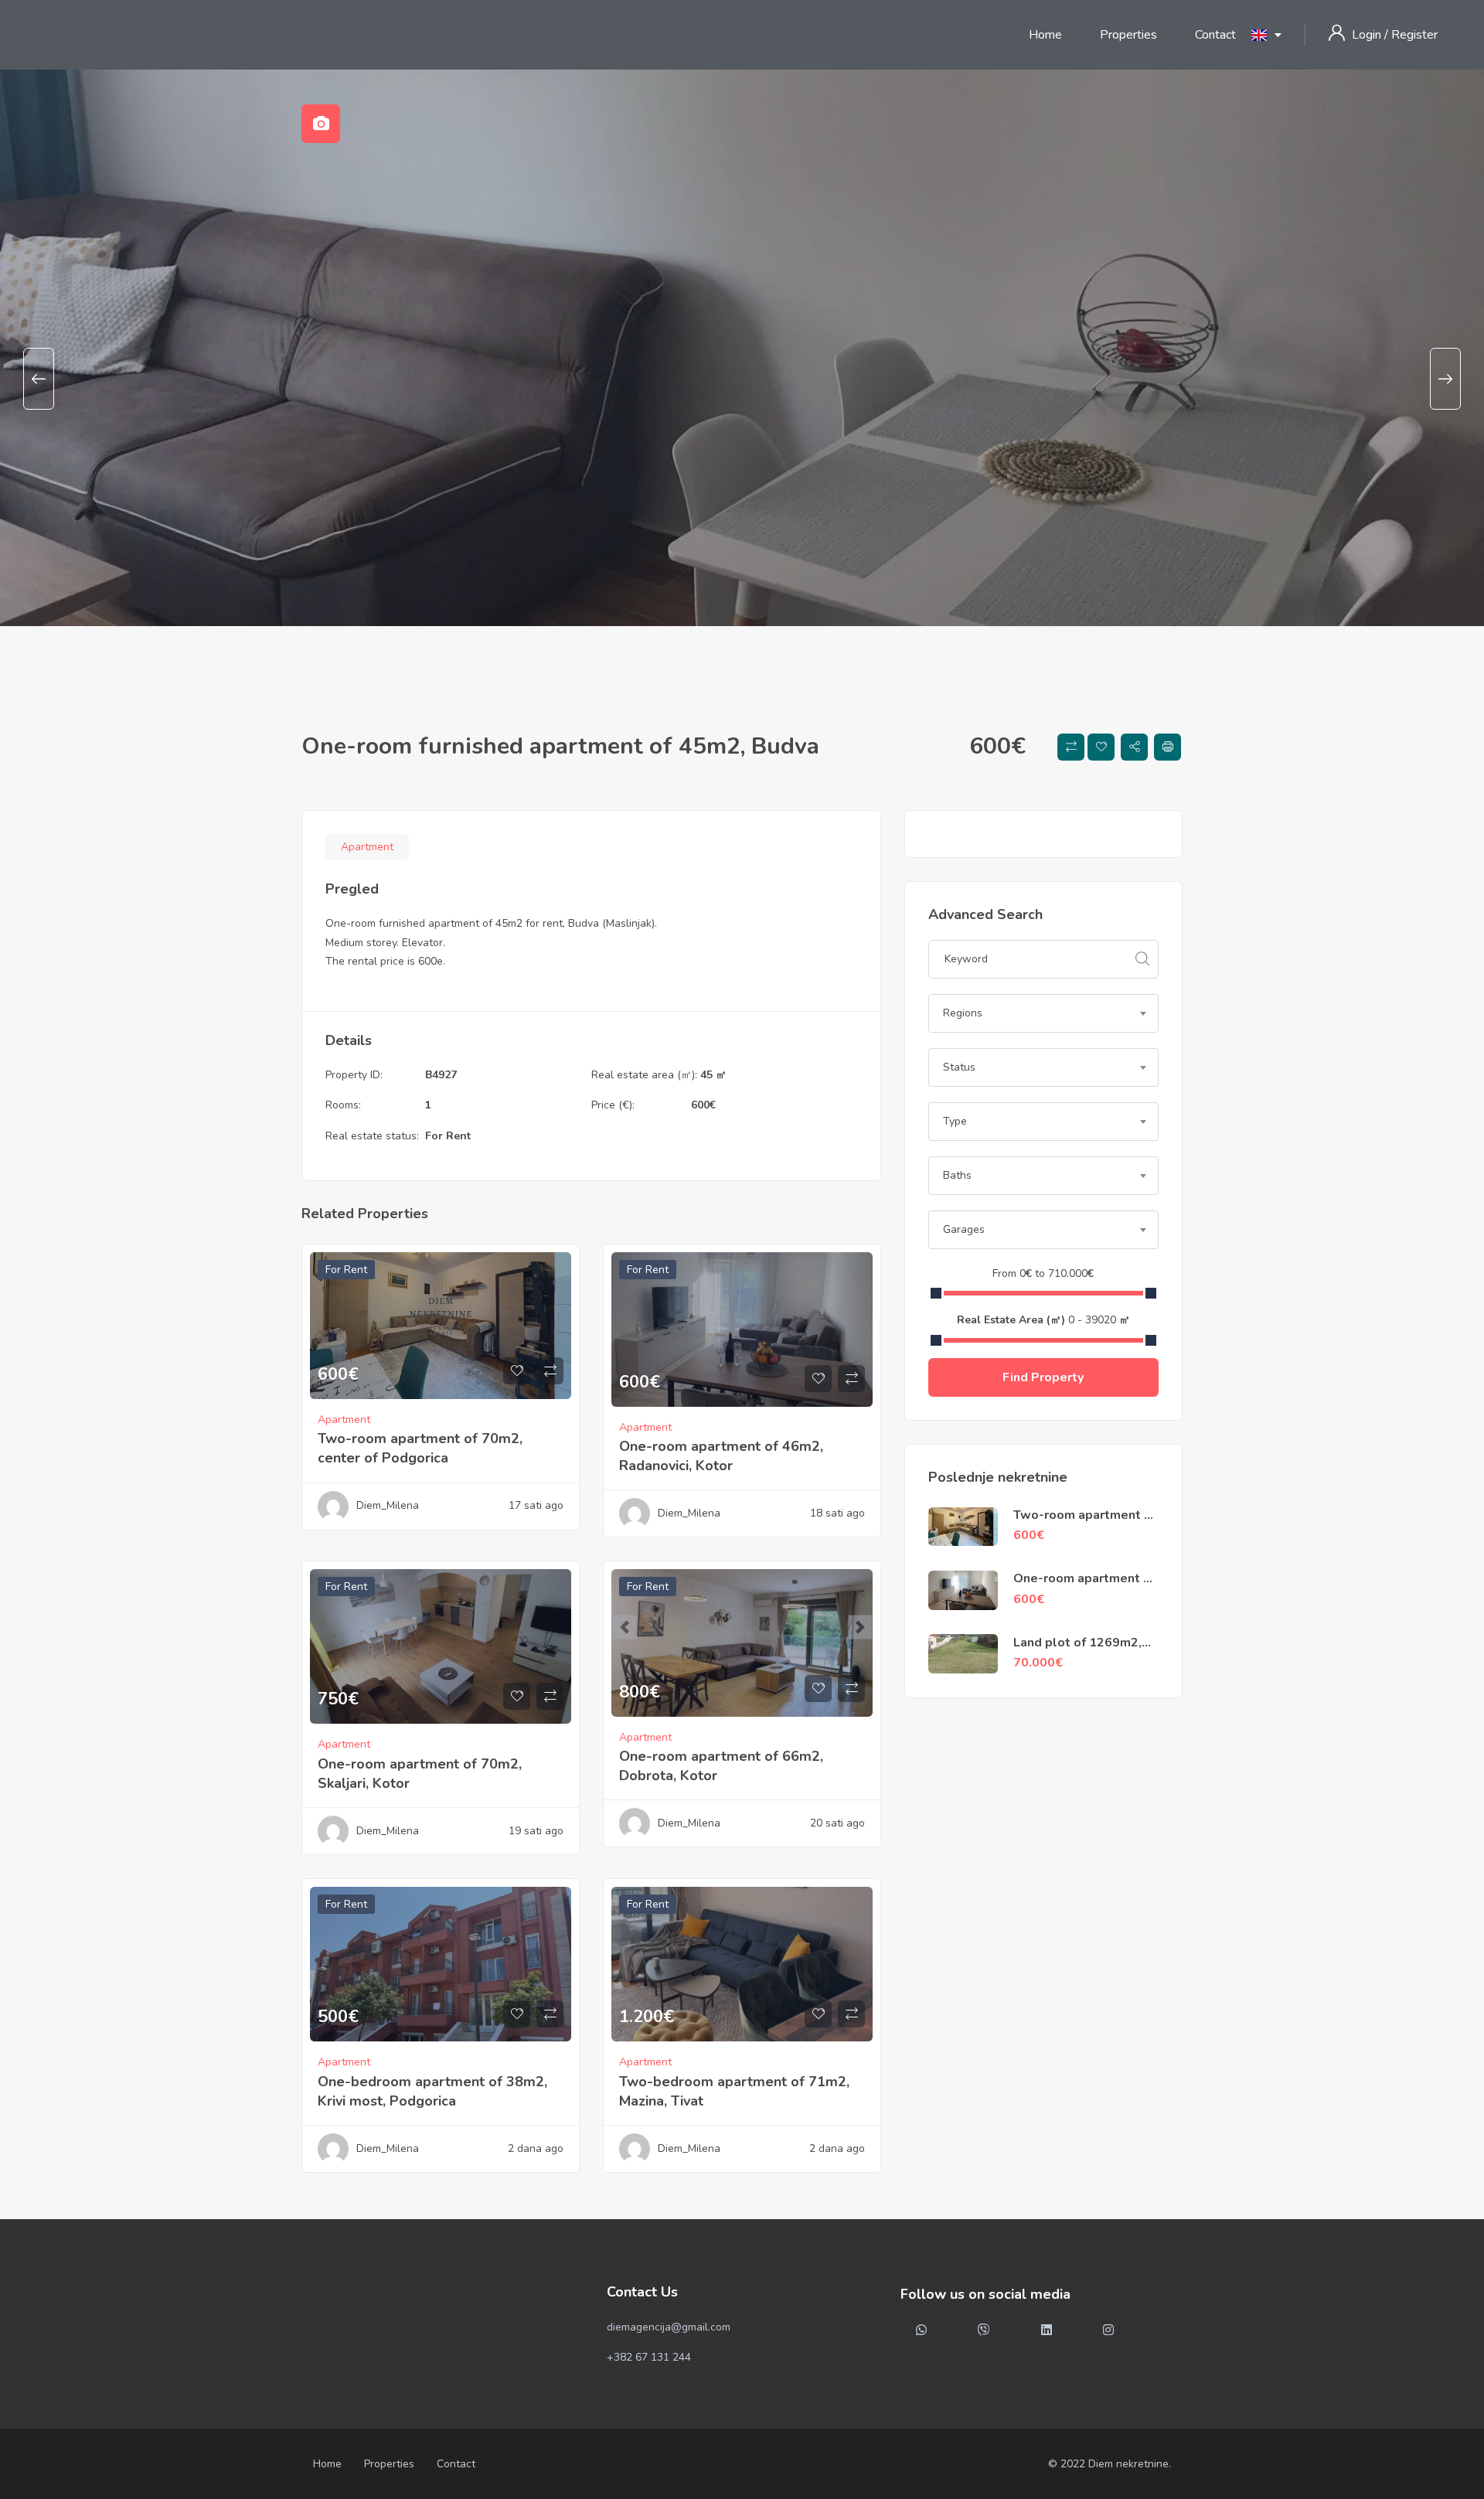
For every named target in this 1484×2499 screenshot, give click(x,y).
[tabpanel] (742, 379)
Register (1414, 35)
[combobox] (1043, 1013)
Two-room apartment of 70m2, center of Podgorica (420, 1448)
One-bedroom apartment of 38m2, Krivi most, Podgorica (432, 2091)
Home (1045, 35)
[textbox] (1043, 1013)
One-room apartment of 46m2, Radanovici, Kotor (721, 1456)
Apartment (367, 847)
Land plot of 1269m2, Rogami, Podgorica (1077, 1651)
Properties (1128, 35)
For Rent (448, 1136)
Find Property (1043, 1377)
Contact (1215, 35)
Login (1368, 35)
